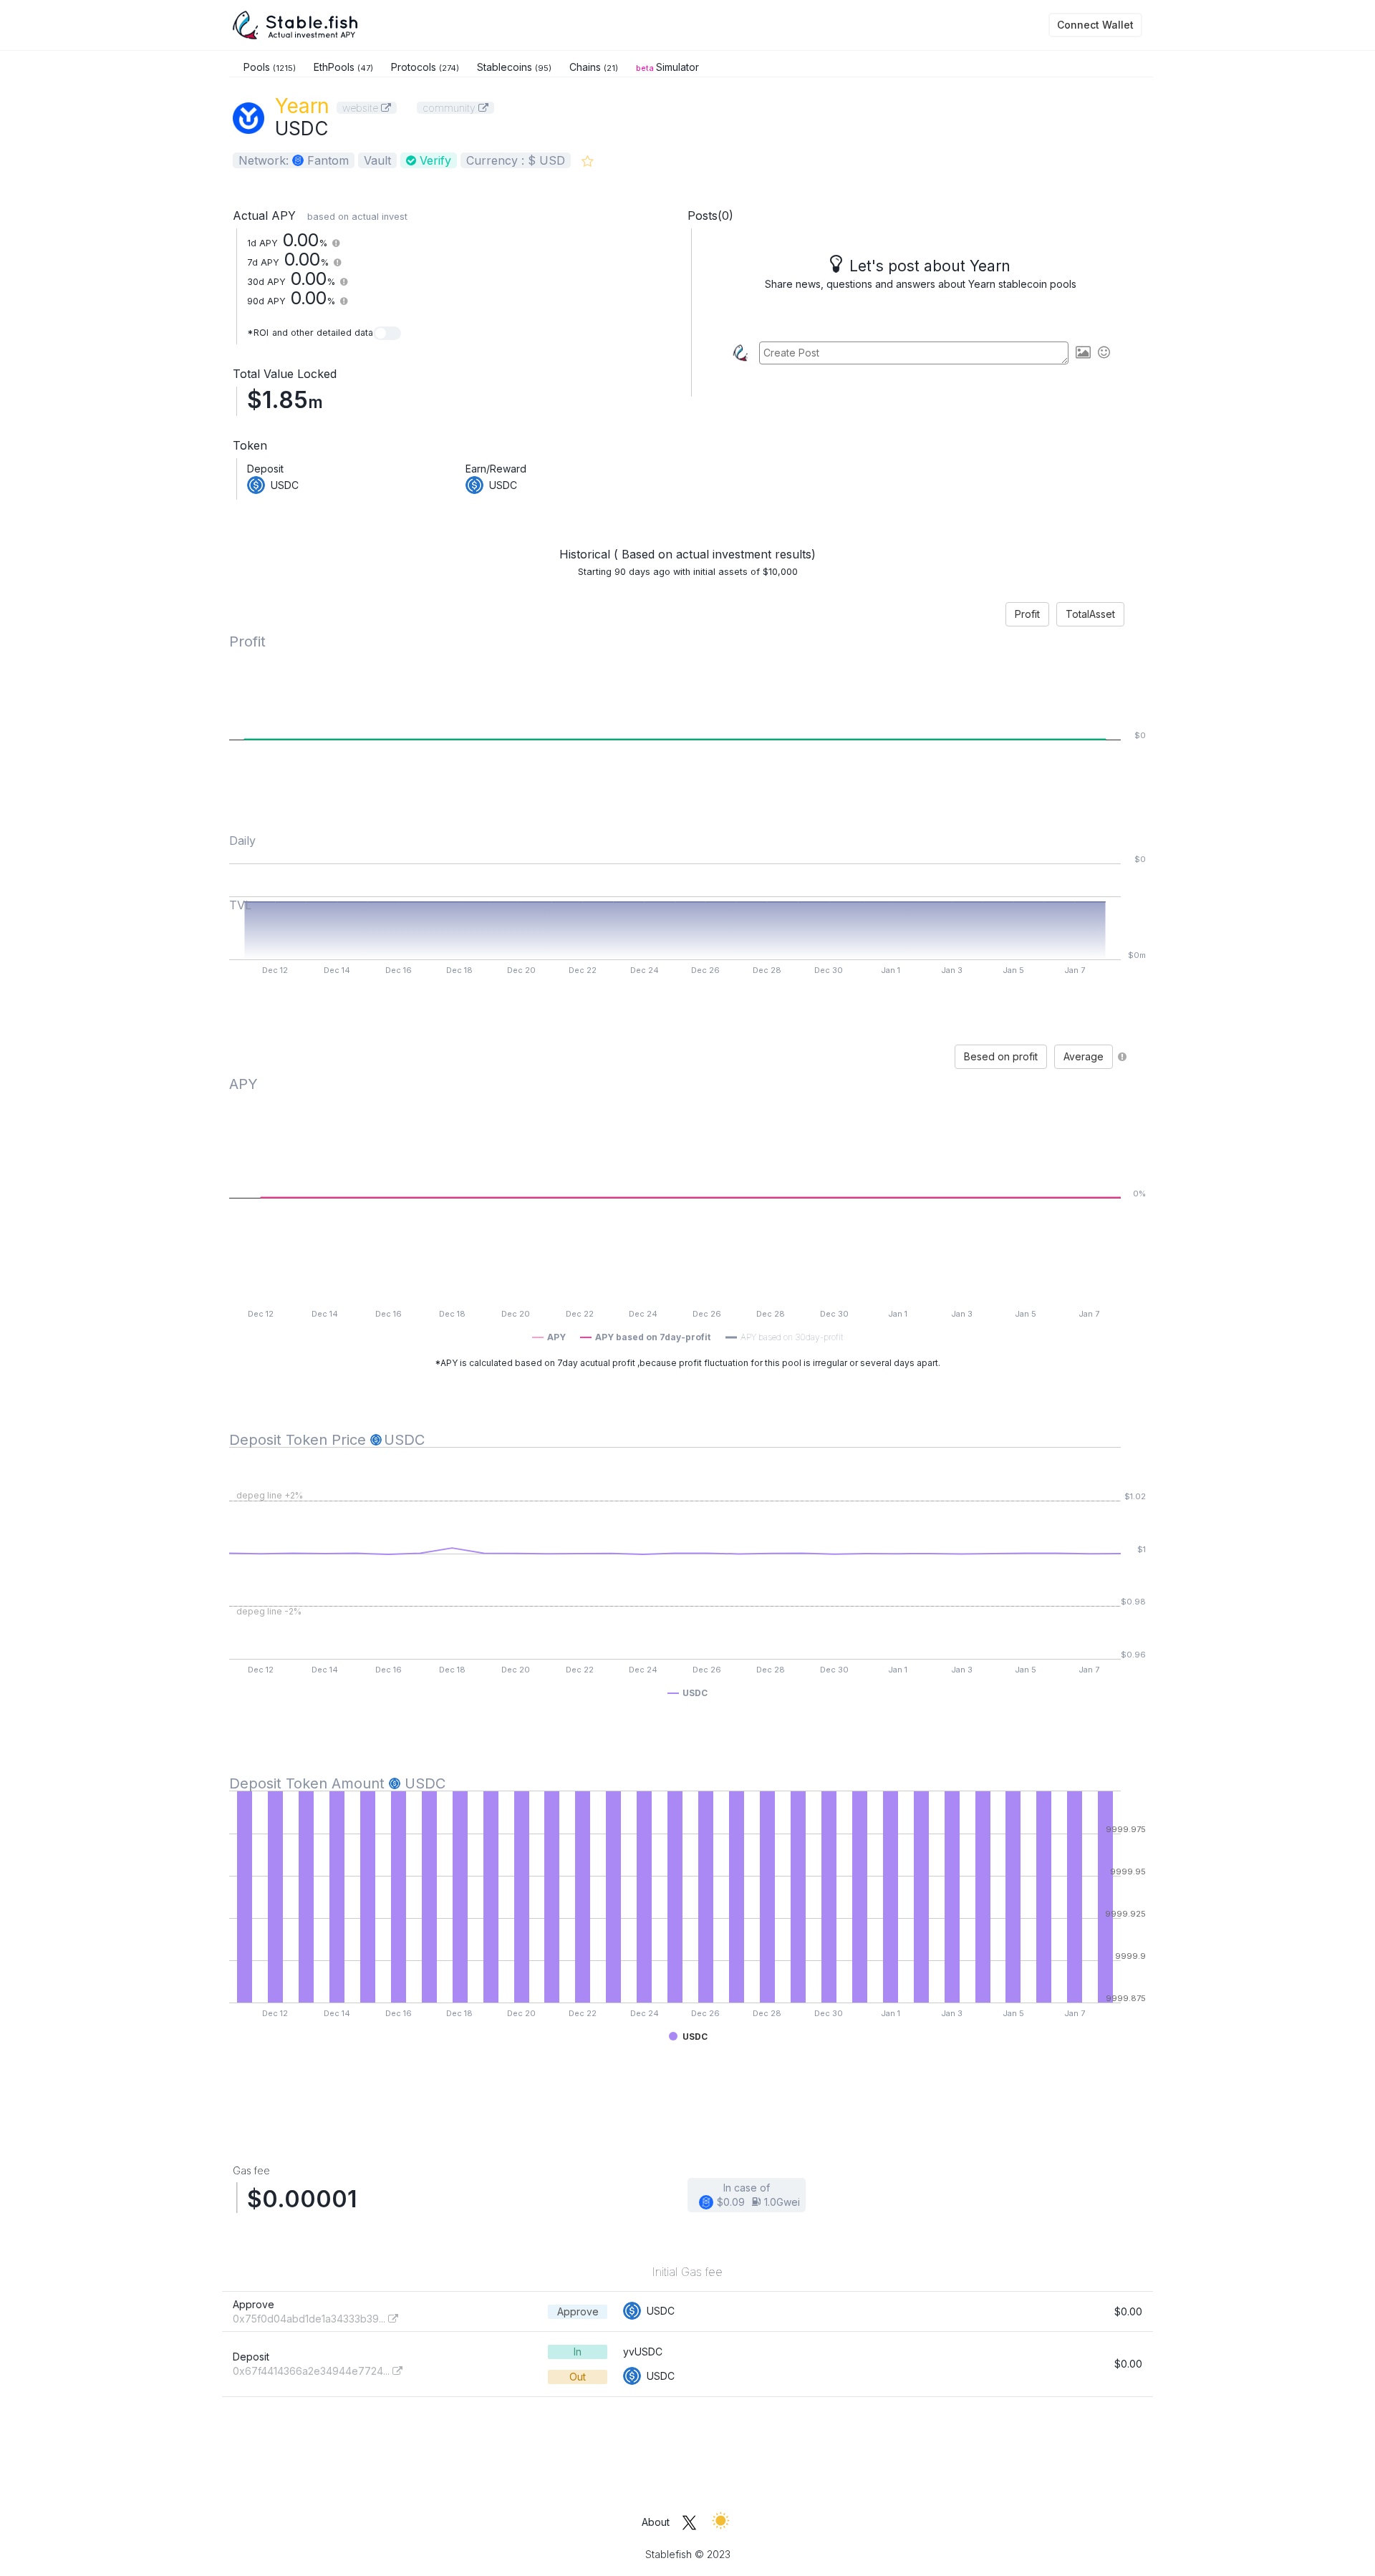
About (656, 2522)
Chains (594, 67)
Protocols (425, 67)
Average (1084, 1056)
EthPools (343, 67)
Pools (270, 67)
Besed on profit (1001, 1056)
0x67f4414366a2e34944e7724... (313, 2371)
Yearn (302, 106)
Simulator (667, 67)
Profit (1027, 614)
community (450, 108)
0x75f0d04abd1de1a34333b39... (310, 2319)
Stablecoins (514, 67)
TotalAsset (1090, 614)
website (362, 108)
